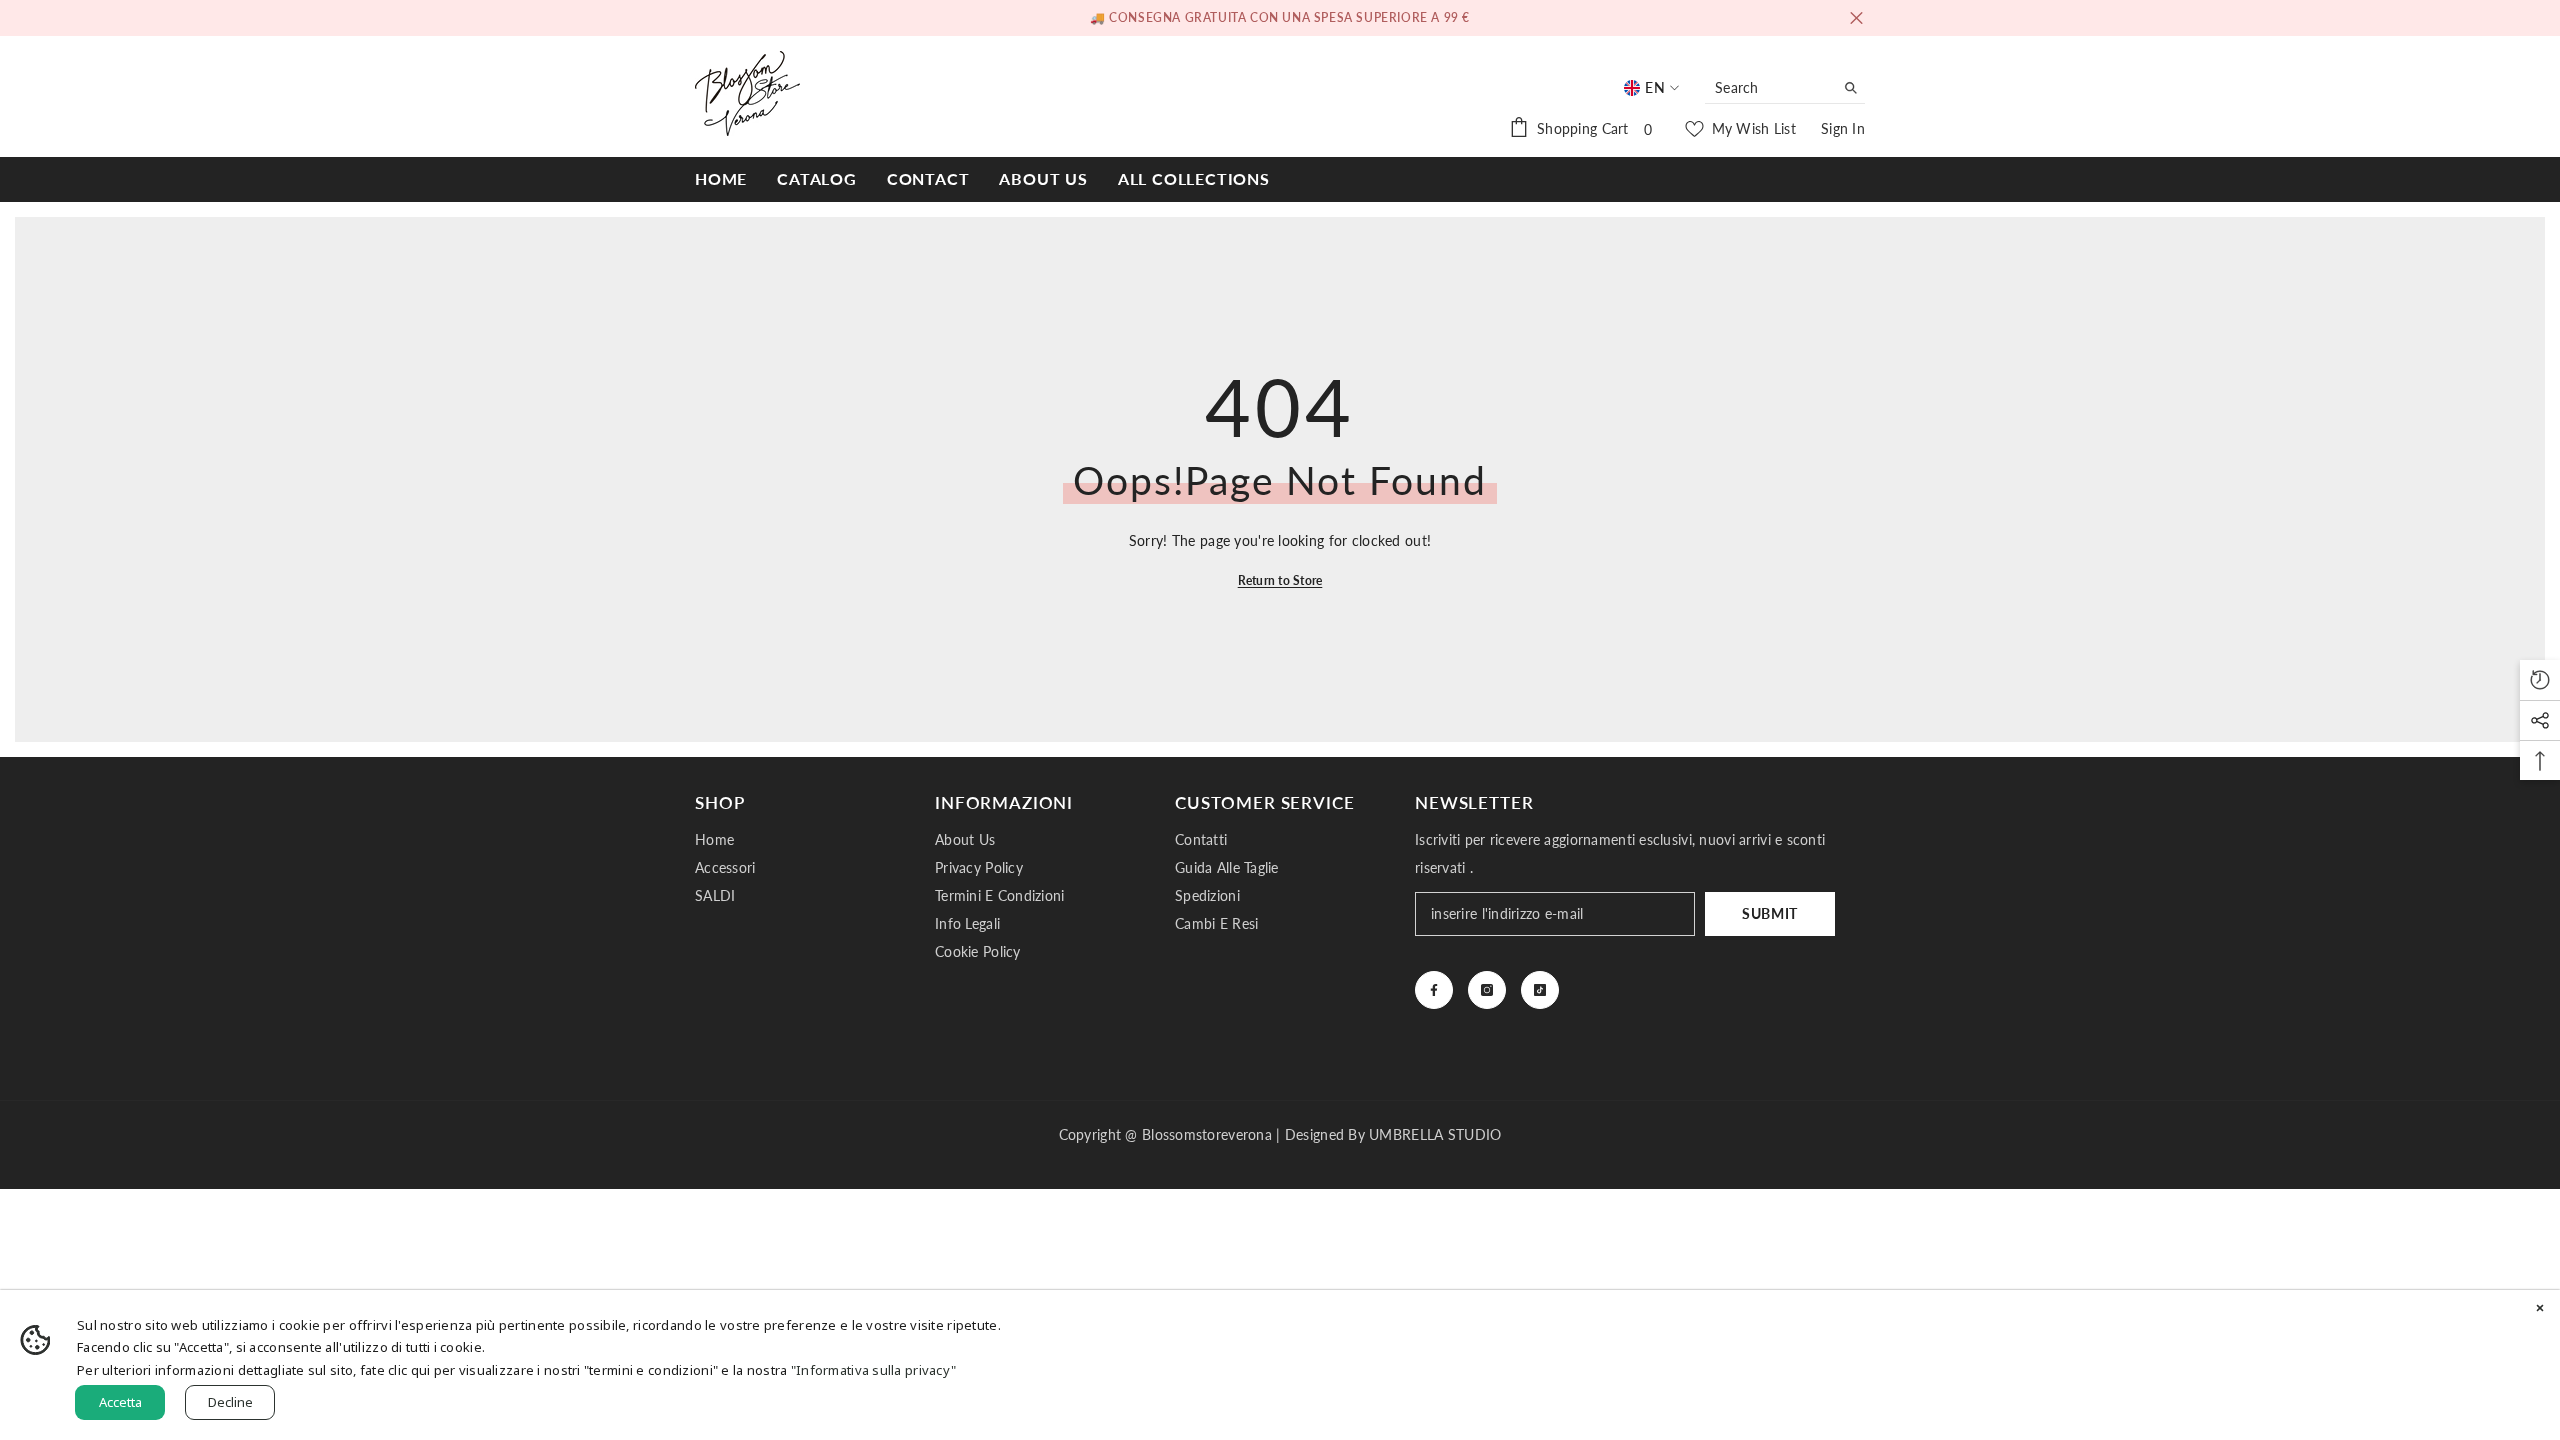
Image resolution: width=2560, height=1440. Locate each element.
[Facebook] (1434, 990)
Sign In (1843, 128)
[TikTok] (1540, 990)
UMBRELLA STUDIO (1435, 1134)
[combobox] (1769, 88)
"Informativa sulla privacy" (874, 1370)
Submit (1770, 913)
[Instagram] (1487, 990)
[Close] (2540, 1310)
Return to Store (1280, 580)
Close (1856, 18)
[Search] (1785, 88)
